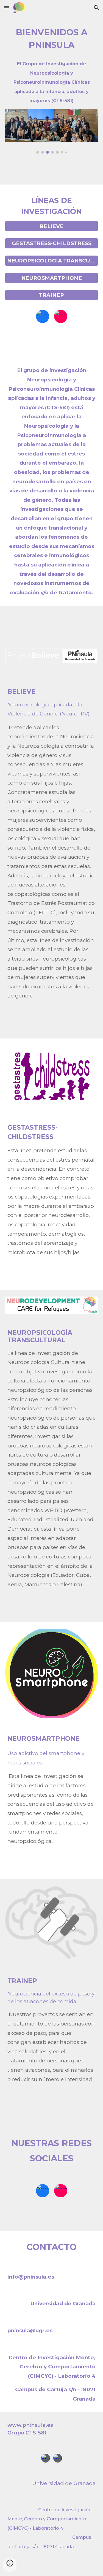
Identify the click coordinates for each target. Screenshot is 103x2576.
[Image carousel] (52, 131)
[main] (52, 39)
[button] (7, 8)
